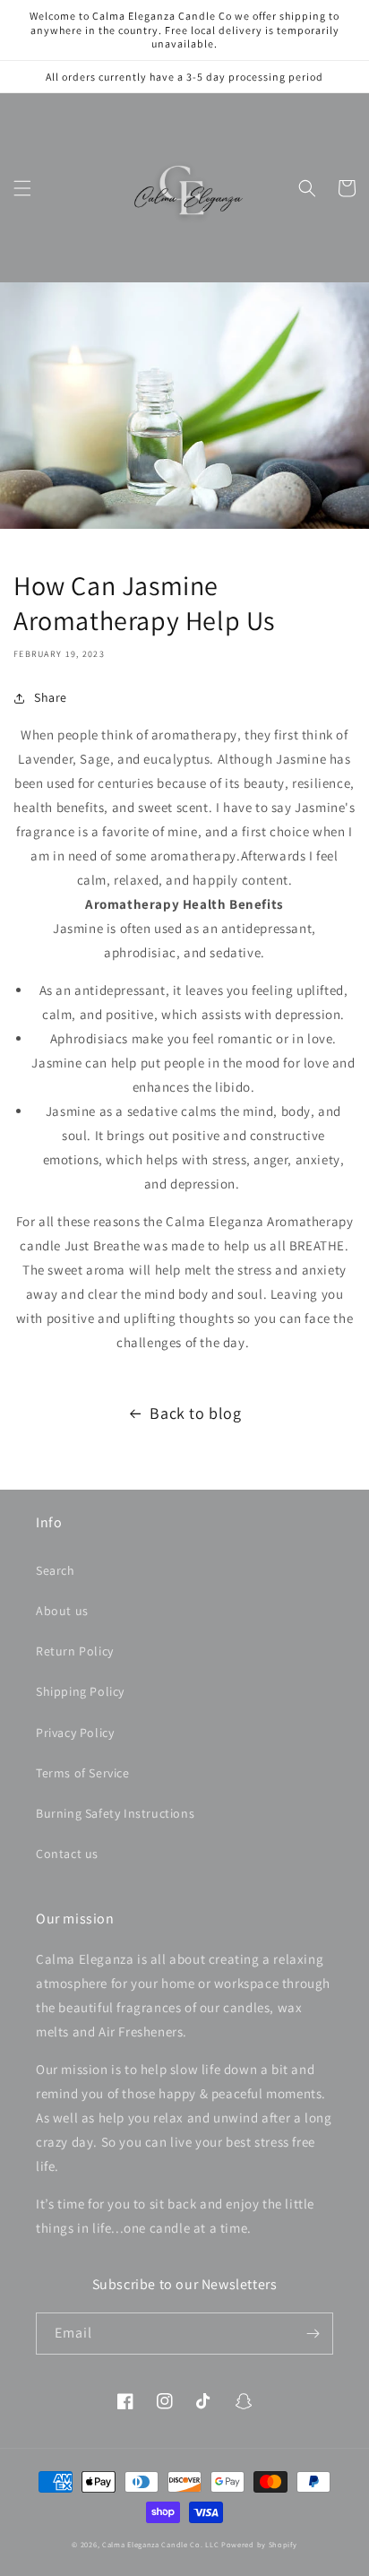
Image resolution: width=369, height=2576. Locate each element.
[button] (22, 188)
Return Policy (75, 1651)
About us (62, 1611)
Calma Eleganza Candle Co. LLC (160, 2544)
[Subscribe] (313, 2334)
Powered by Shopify (259, 2544)
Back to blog (195, 1413)
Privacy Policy (75, 1733)
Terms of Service (83, 1773)
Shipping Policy (80, 1691)
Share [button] (51, 697)
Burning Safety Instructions (115, 1813)
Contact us (67, 1854)
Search (56, 1570)
